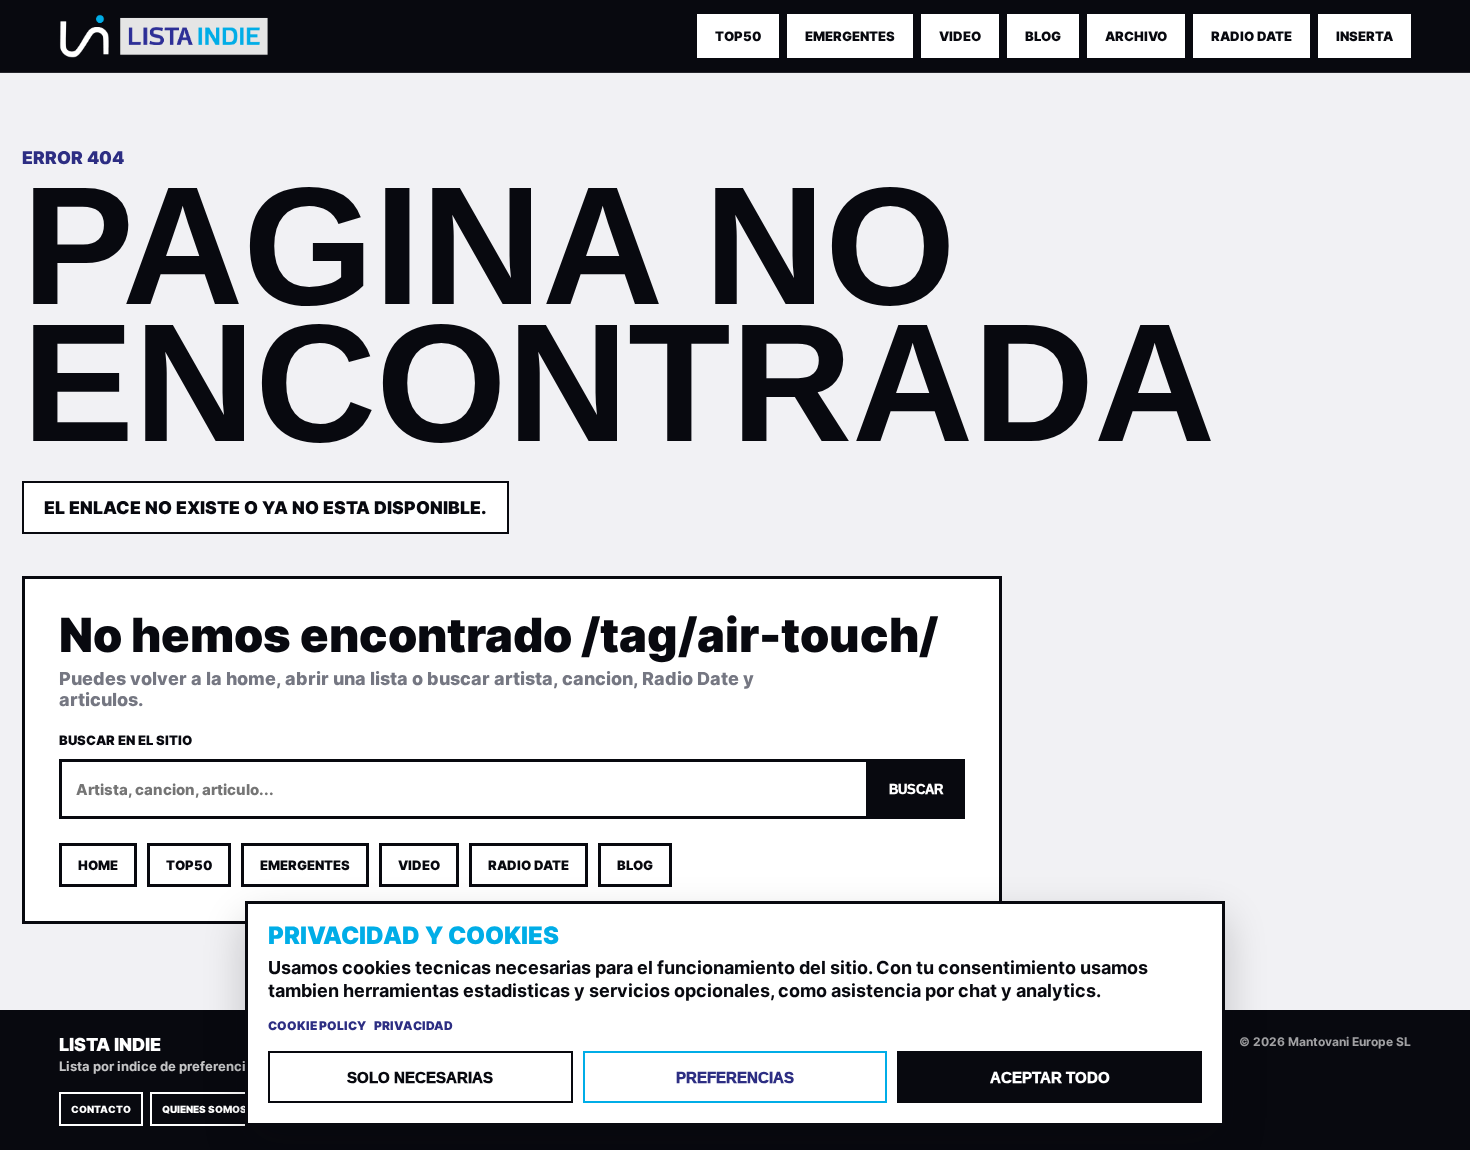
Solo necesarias (420, 1077)
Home (98, 865)
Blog (1043, 36)
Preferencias (735, 1077)
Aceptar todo (1050, 1077)
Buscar (916, 789)
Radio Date (1251, 36)
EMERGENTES (850, 36)
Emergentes (305, 865)
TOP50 (738, 36)
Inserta (1364, 36)
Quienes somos (204, 1109)
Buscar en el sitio (125, 740)
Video (960, 36)
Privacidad (413, 1025)
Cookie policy (317, 1025)
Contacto (101, 1109)
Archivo (1136, 36)
